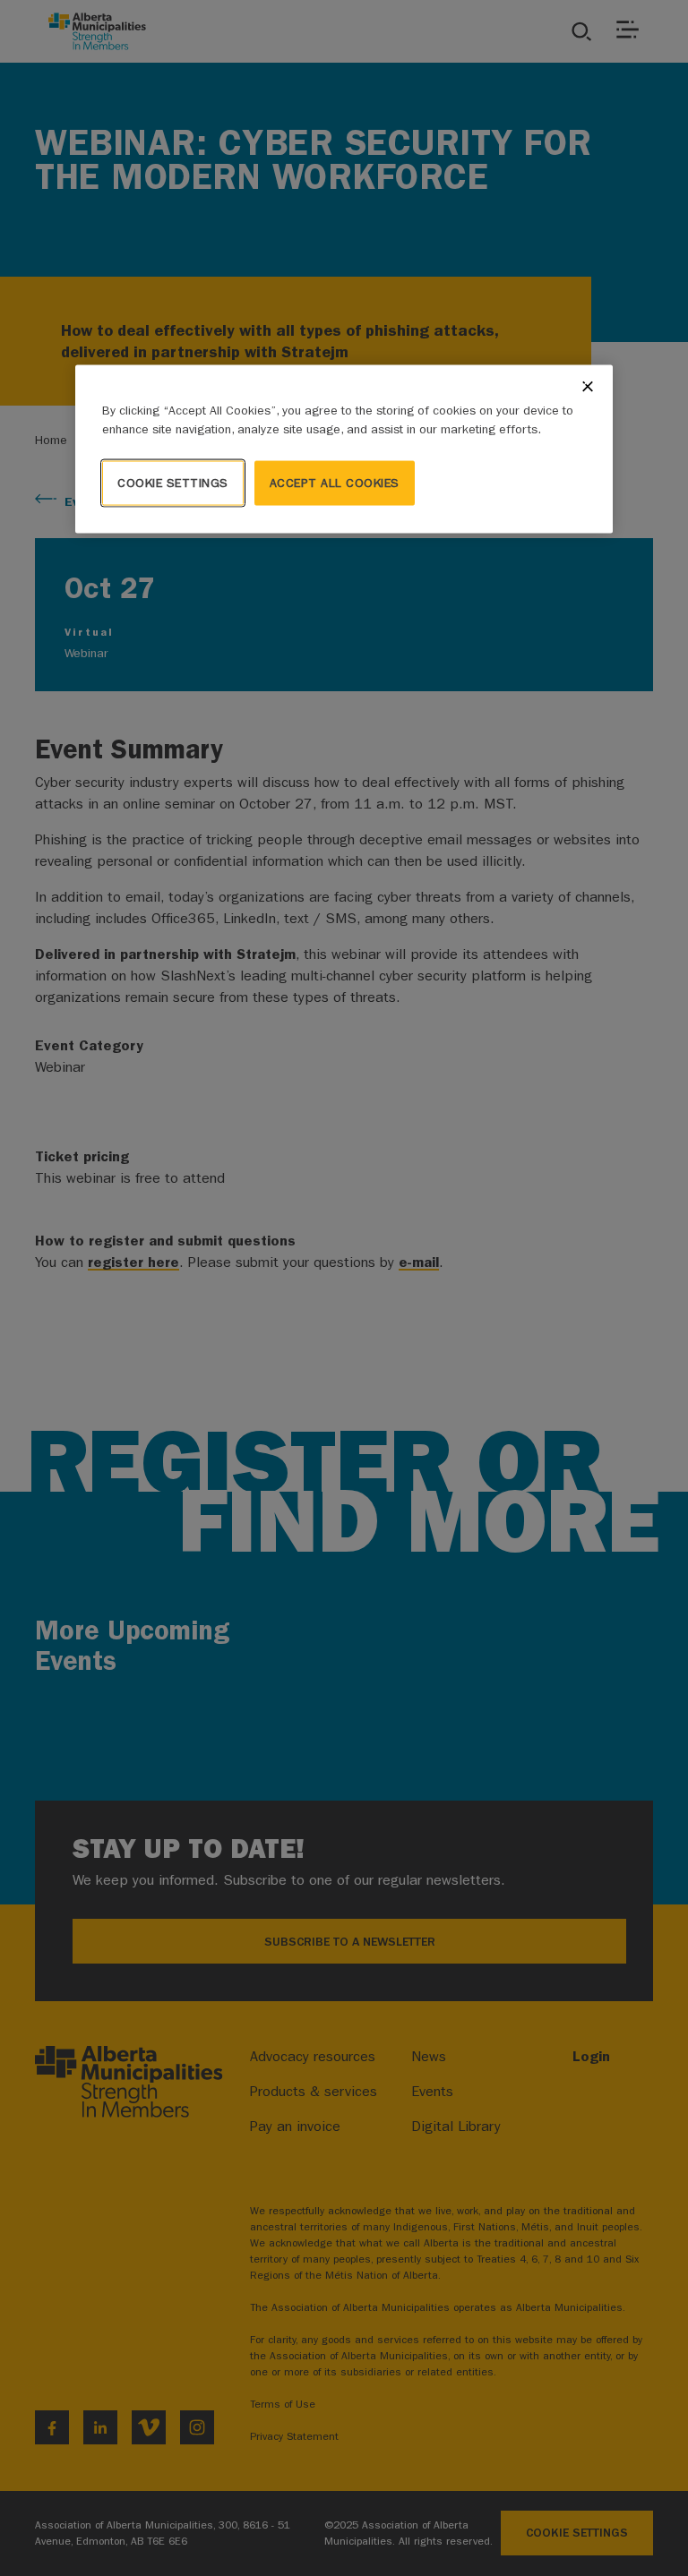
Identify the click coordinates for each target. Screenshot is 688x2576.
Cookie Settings (173, 482)
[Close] (588, 386)
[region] (344, 449)
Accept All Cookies (335, 482)
